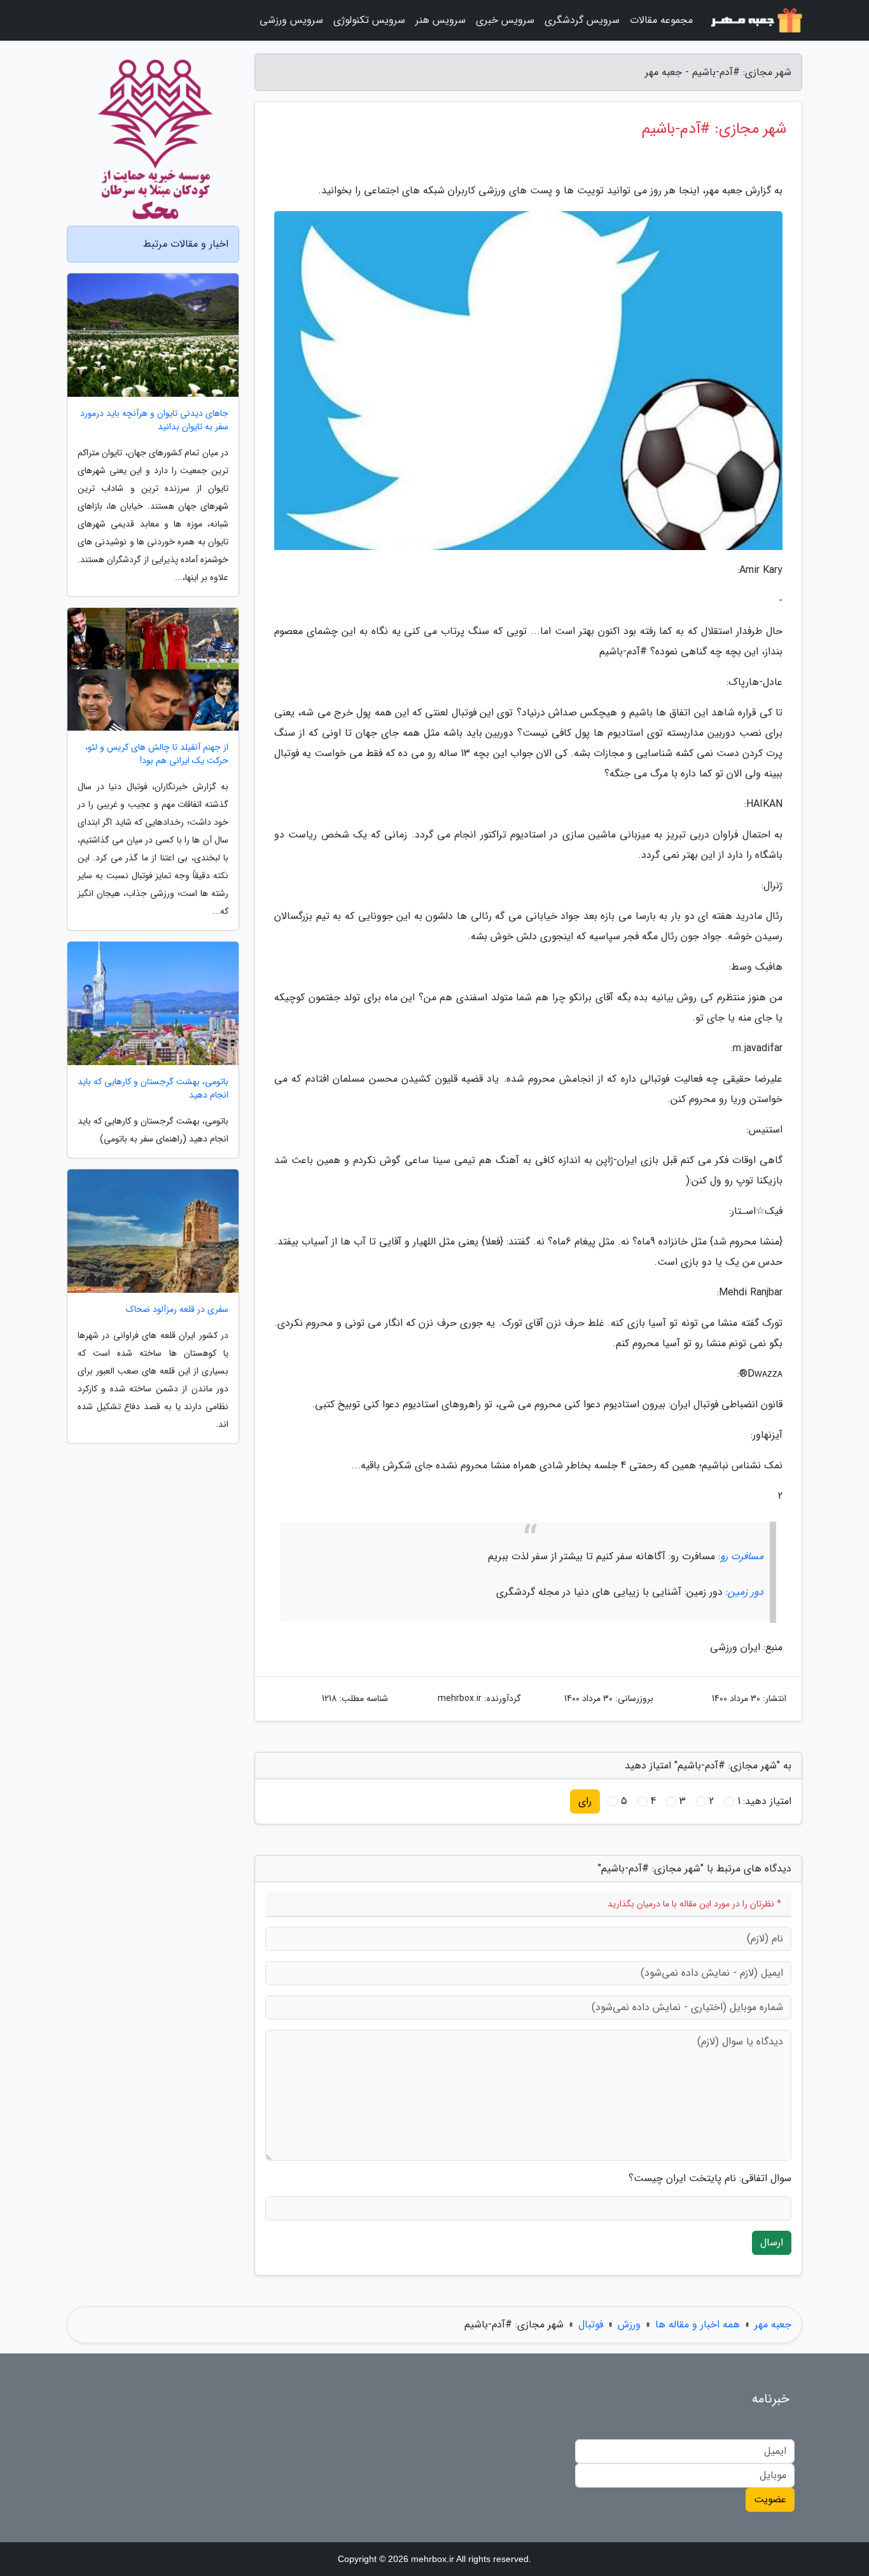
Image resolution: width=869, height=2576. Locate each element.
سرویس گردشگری (582, 20)
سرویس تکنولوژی (369, 20)
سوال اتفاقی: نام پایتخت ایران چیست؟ (710, 2179)
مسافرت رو (742, 1556)
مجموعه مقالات (661, 20)
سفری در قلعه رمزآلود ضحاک (177, 1310)
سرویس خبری (505, 20)
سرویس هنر (441, 20)
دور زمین (746, 1592)
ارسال (772, 2242)
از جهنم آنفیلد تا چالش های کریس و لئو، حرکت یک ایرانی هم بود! (157, 754)
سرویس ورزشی (291, 20)
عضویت (770, 2499)
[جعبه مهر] (755, 20)
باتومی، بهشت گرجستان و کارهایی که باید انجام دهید (153, 1089)
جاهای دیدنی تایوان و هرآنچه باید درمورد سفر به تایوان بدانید (154, 420)
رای (585, 1801)
